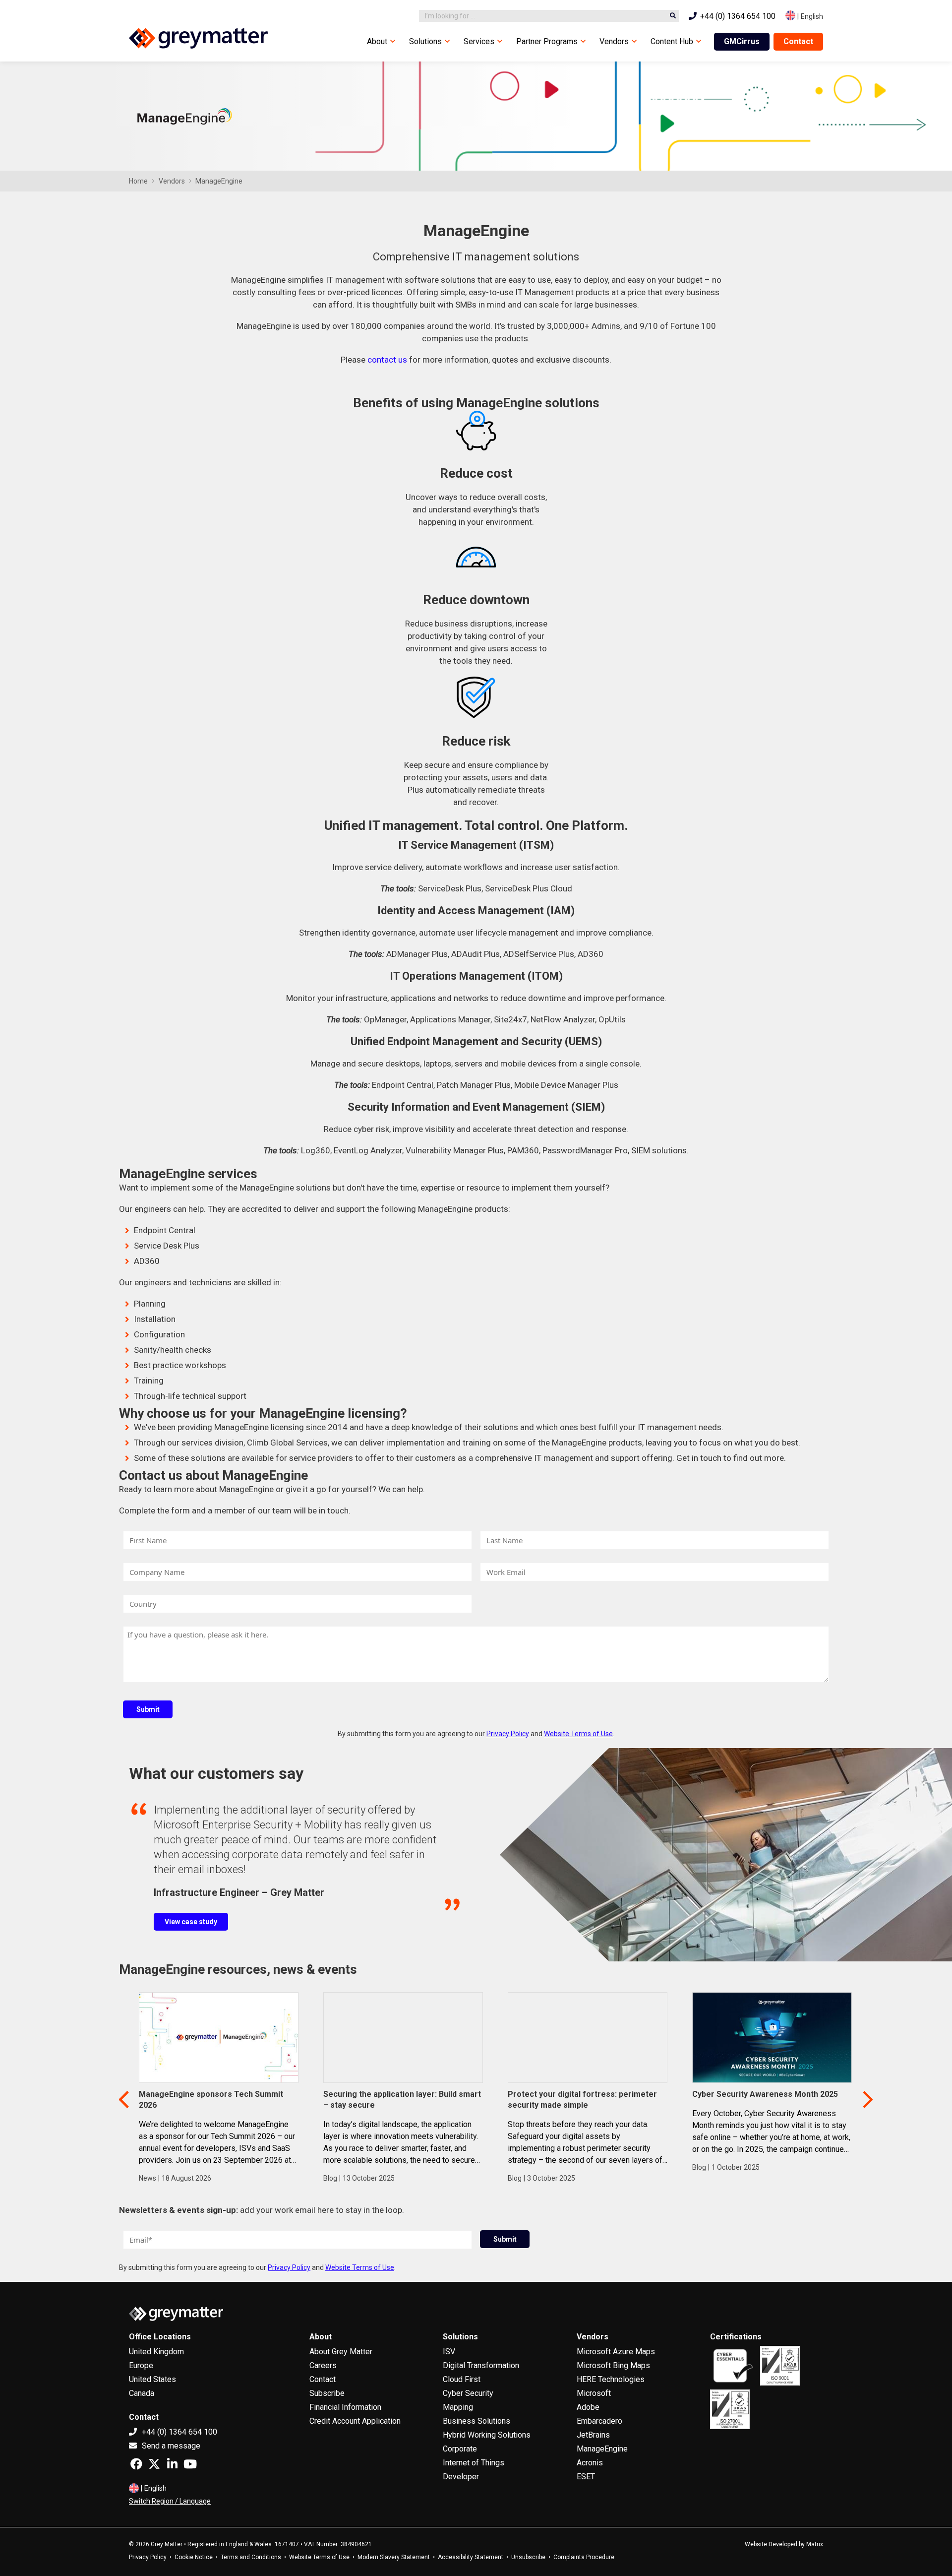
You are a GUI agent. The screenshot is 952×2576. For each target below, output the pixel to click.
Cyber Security (468, 2393)
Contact (798, 41)
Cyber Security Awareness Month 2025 (765, 2094)
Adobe (588, 2407)
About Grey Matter (341, 2352)
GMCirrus (742, 41)
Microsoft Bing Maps (613, 2365)
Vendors (614, 41)
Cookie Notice (194, 2557)
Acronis (590, 2463)
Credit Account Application (355, 2421)
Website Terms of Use (578, 1734)
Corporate (460, 2449)
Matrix (815, 2544)
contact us (387, 360)
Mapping (458, 2407)
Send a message (170, 2446)
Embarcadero (599, 2421)
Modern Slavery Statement (394, 2557)
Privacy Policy (508, 1734)
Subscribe (327, 2393)
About (377, 41)
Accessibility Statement (471, 2557)
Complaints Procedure (584, 2557)
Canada (142, 2393)
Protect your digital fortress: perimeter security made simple (582, 2100)
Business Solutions (476, 2421)
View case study (191, 1922)
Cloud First (462, 2379)
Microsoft (594, 2393)
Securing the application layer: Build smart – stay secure (402, 2100)
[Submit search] (673, 16)
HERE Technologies (611, 2379)
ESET (586, 2477)
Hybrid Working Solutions (487, 2435)
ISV (449, 2352)
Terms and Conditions (251, 2557)
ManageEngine (602, 2449)
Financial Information (345, 2407)
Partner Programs (547, 41)
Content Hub (672, 41)
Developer (461, 2477)
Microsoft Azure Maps (616, 2352)
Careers (323, 2365)
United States (152, 2379)
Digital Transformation (481, 2365)
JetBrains (593, 2435)
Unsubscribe (528, 2557)
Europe (141, 2365)
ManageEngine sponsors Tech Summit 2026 (211, 2100)
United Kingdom (156, 2352)
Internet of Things (474, 2463)
